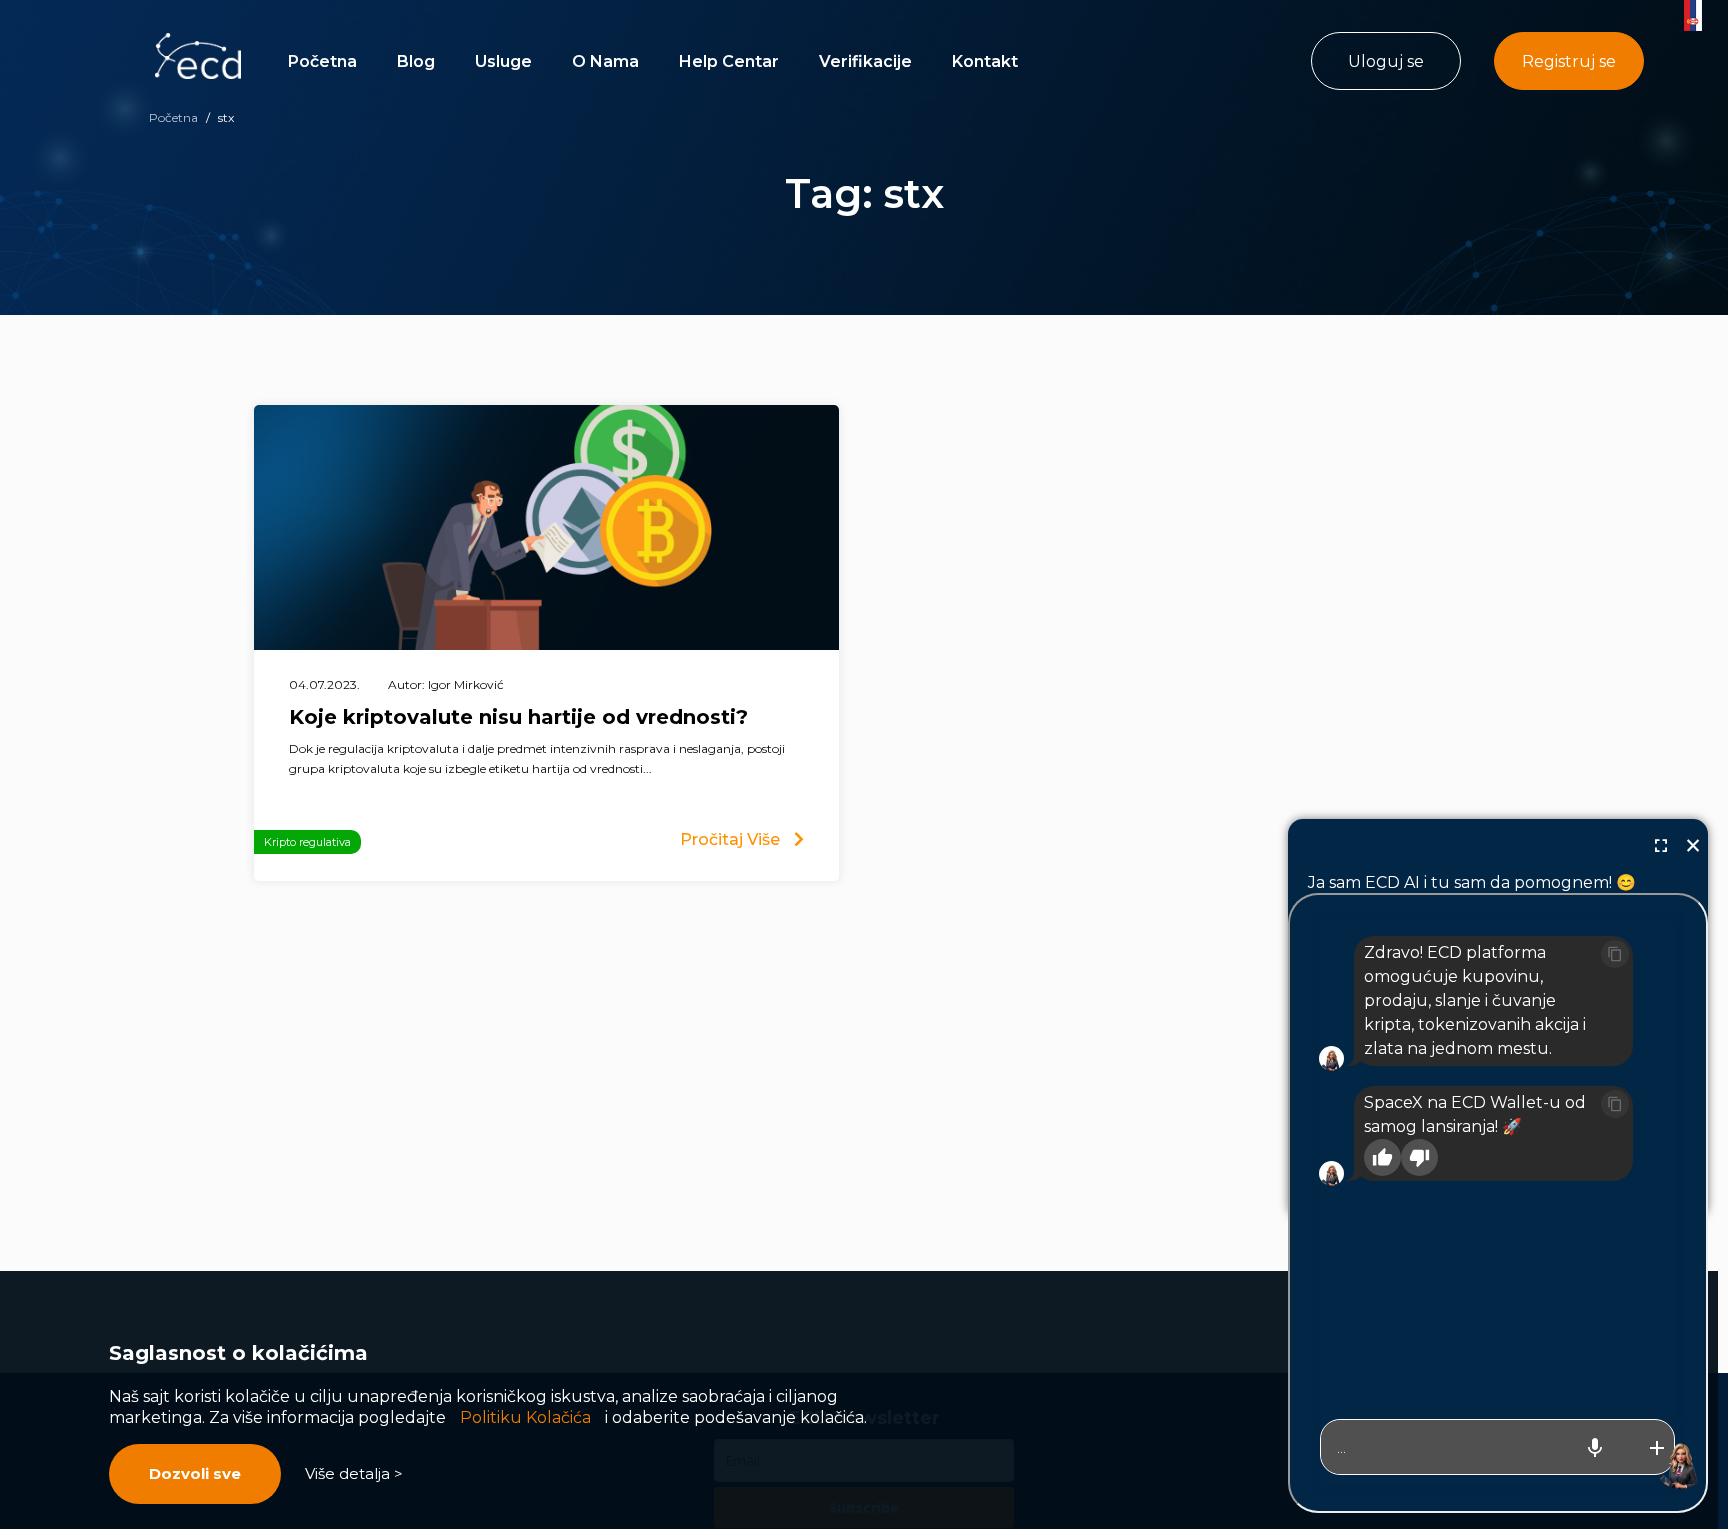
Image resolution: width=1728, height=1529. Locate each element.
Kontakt (985, 61)
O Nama (605, 61)
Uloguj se (1386, 61)
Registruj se (1569, 61)
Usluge (503, 61)
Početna (322, 61)
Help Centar (729, 61)
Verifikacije (865, 61)
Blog (416, 61)
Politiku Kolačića (525, 1417)
